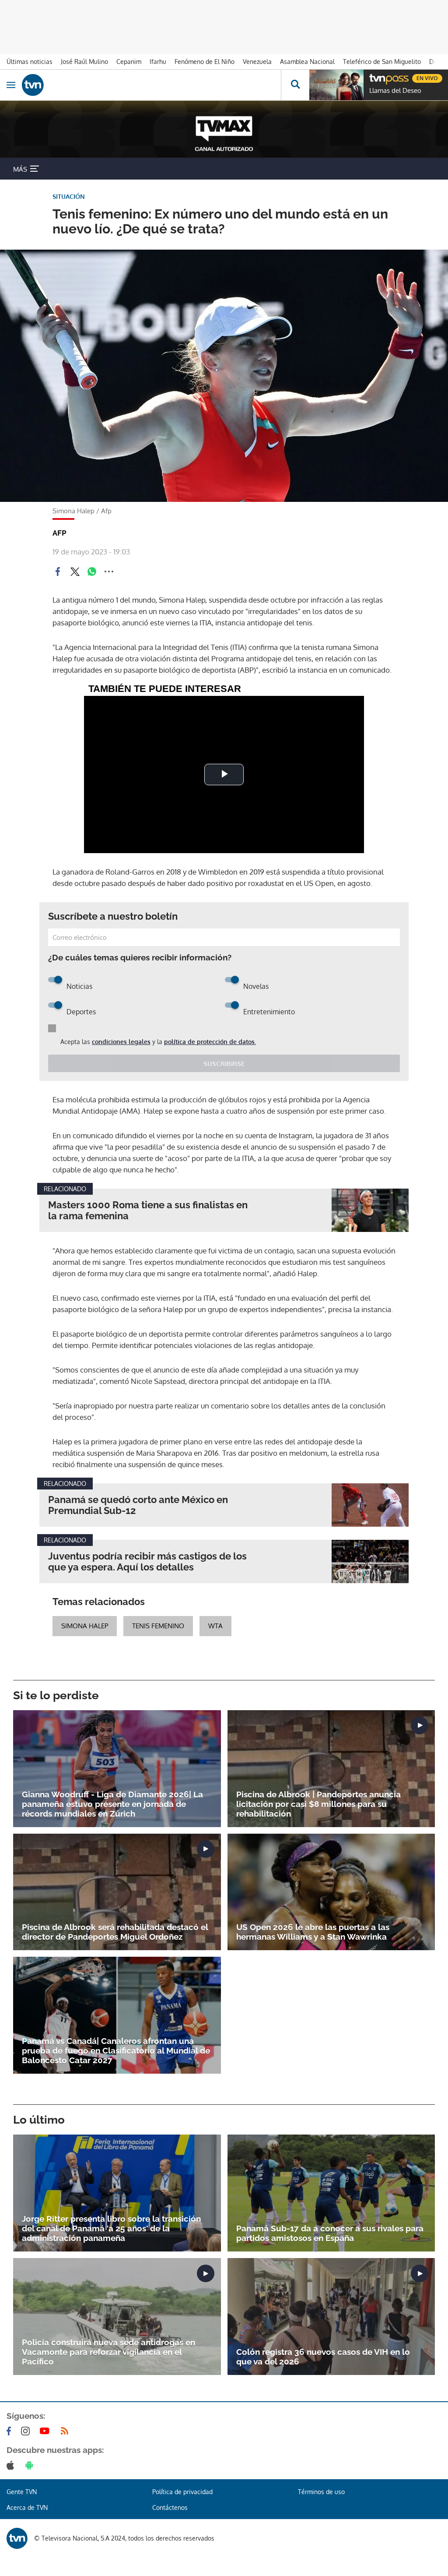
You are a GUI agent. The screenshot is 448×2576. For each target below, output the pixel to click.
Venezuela (257, 62)
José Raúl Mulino (84, 62)
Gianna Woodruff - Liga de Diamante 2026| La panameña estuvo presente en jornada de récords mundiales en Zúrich (112, 1804)
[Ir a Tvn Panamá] (151, 85)
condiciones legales (121, 1042)
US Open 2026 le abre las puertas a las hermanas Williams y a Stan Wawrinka (313, 1932)
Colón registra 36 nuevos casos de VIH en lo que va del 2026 (323, 2357)
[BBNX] (17, 2538)
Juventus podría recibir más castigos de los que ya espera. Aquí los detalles (147, 1562)
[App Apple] (12, 2465)
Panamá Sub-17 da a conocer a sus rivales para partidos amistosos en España (330, 2233)
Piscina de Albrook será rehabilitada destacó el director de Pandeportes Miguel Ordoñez (115, 1932)
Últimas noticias (30, 62)
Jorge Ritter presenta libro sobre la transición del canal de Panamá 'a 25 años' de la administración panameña (111, 2228)
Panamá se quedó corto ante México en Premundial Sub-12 (138, 1505)
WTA (215, 1626)
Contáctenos (170, 2507)
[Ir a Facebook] (10, 2431)
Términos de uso (321, 2492)
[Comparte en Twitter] (75, 572)
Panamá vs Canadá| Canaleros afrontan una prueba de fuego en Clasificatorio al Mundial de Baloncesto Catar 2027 (116, 2050)
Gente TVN (22, 2492)
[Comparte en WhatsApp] (92, 572)
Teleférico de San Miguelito (382, 62)
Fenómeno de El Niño (205, 62)
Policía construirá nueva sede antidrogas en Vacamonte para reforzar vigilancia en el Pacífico (108, 2352)
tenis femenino (158, 1626)
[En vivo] (374, 77)
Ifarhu (158, 62)
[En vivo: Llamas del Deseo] (336, 85)
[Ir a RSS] (66, 2431)
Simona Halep (85, 1626)
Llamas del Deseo (395, 91)
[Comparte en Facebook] (58, 572)
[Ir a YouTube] (46, 2431)
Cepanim (129, 62)
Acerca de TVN (27, 2507)
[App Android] (31, 2465)
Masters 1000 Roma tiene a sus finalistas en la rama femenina (148, 1210)
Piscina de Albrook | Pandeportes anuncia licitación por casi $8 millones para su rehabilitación (318, 1804)
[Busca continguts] (295, 85)
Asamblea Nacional (307, 62)
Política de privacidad (182, 2492)
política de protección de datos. (210, 1042)
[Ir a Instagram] (27, 2431)
